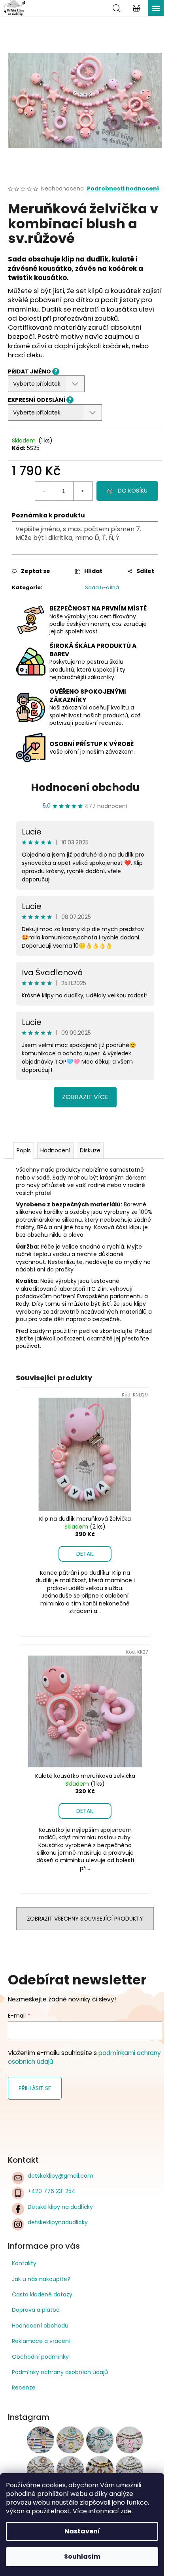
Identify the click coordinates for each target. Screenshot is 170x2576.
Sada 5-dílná (102, 587)
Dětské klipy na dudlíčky (60, 2207)
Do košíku (133, 491)
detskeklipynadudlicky (58, 2222)
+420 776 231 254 (52, 2191)
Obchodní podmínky (40, 2357)
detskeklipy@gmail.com (60, 2176)
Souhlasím (82, 2556)
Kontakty (24, 2263)
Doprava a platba (36, 2310)
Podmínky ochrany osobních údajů (60, 2372)
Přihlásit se (35, 2088)
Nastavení (82, 2531)
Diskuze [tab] (90, 1150)
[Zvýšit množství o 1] (83, 491)
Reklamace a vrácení (41, 2341)
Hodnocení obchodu (85, 788)
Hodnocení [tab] (55, 1150)
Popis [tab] (24, 1150)
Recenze (24, 2387)
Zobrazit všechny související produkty (85, 1919)
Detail (85, 1554)
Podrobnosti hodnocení (123, 189)
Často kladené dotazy (42, 2294)
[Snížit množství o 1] (45, 491)
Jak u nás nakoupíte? (41, 2279)
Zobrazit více (85, 1097)
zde (126, 2511)
